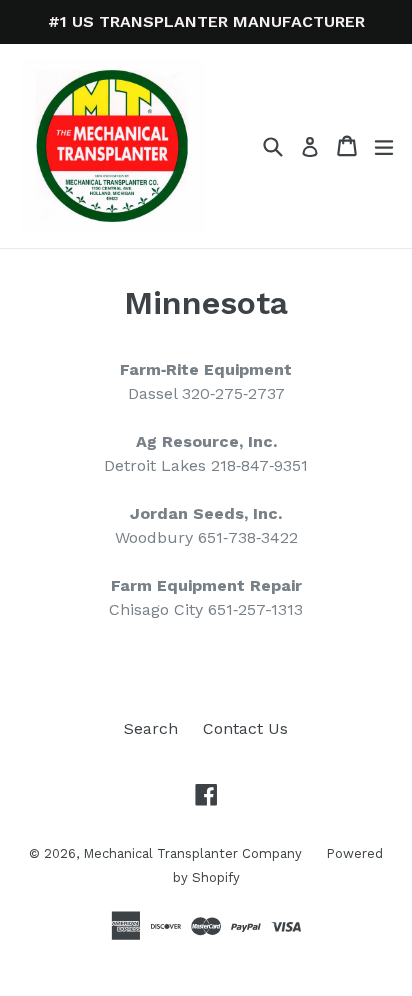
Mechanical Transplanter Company (194, 853)
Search (151, 728)
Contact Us (245, 728)
